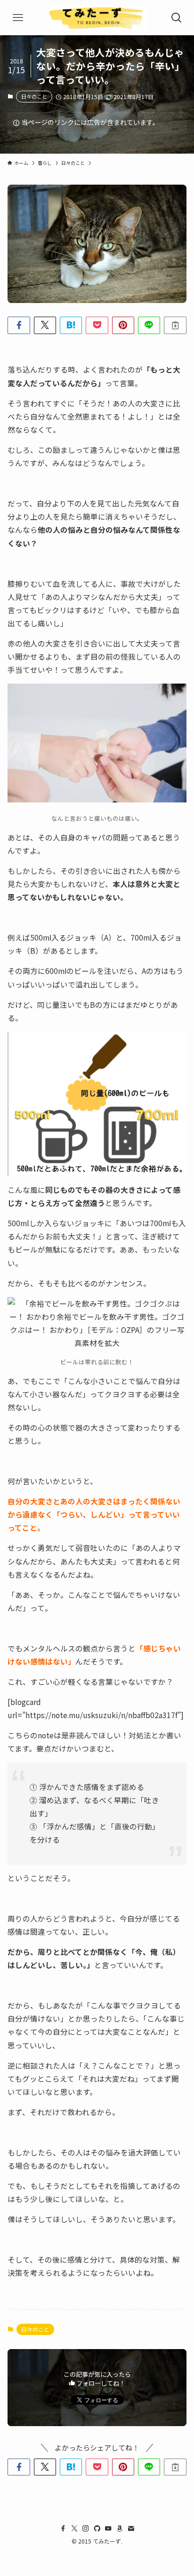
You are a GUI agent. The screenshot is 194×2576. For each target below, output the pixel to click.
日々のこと (34, 96)
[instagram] (86, 2529)
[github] (97, 2529)
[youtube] (108, 2529)
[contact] (131, 2529)
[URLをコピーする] (175, 325)
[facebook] (63, 2529)
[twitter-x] (74, 2529)
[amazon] (120, 2529)
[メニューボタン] (18, 18)
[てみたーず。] (97, 18)
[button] (19, 325)
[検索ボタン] (176, 18)
